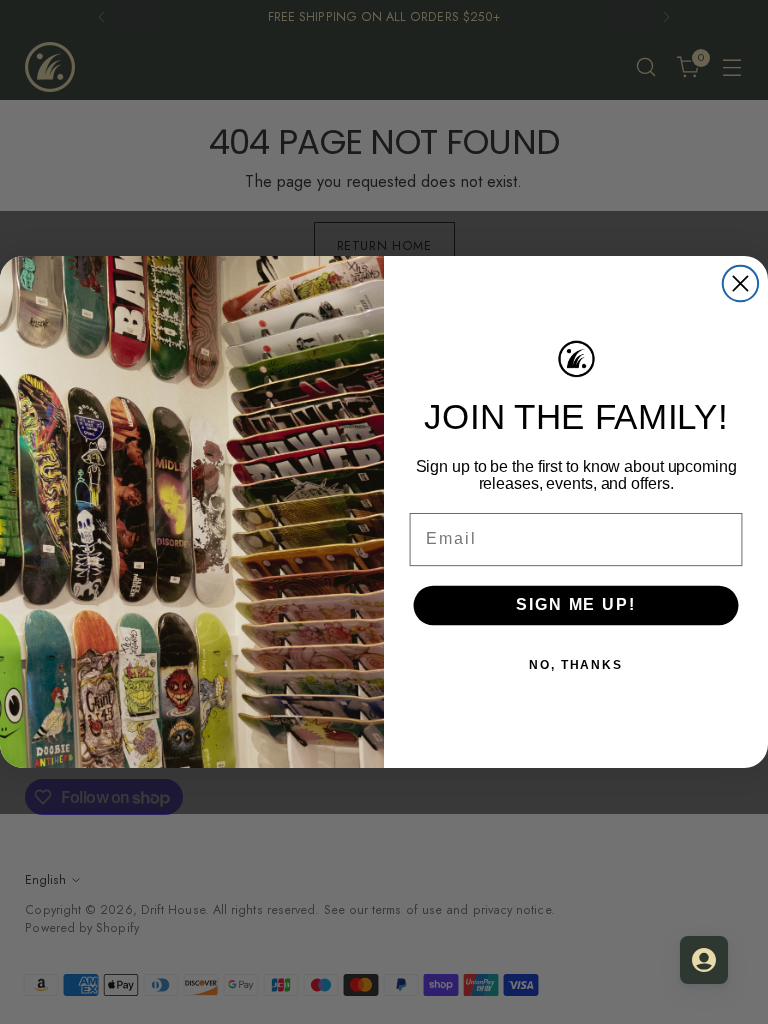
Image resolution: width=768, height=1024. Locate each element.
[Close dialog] (740, 283)
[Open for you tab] (704, 960)
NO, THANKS (576, 664)
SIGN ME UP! (575, 604)
